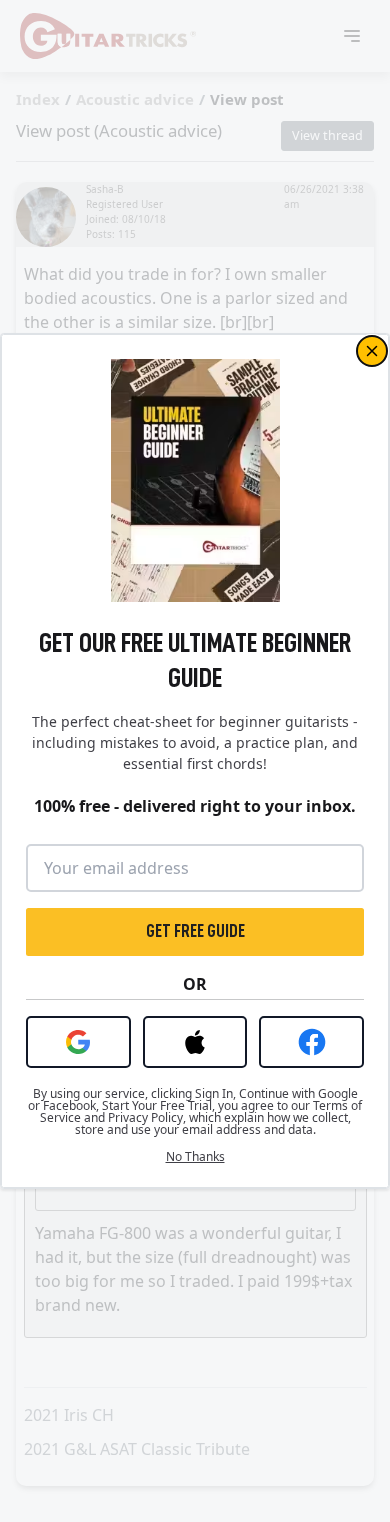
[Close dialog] (372, 351)
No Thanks (195, 1157)
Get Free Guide (195, 931)
